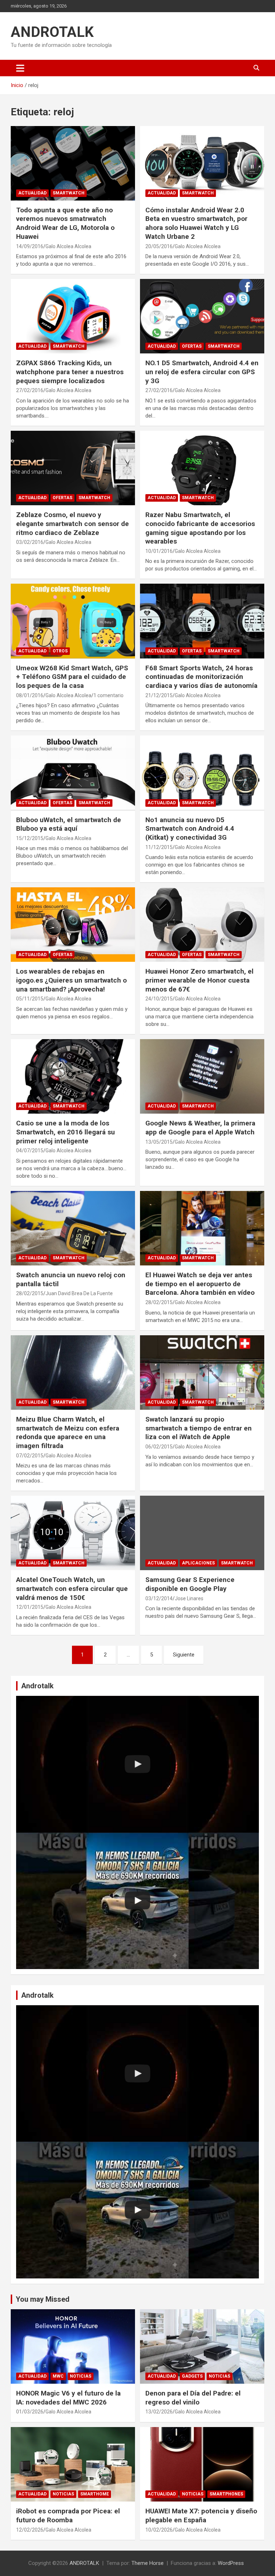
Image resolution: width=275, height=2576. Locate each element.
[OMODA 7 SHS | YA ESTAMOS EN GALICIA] (137, 1901)
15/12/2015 (30, 838)
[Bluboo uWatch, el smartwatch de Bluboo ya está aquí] (73, 773)
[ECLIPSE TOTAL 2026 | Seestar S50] (137, 1764)
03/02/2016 (30, 542)
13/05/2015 (159, 1142)
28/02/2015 (30, 1293)
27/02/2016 (30, 390)
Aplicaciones (198, 1563)
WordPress (231, 2563)
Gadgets (192, 2376)
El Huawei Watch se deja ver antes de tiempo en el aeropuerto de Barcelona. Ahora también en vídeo (200, 1284)
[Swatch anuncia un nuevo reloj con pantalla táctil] (73, 1228)
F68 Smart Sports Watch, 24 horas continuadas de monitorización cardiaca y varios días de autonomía (201, 677)
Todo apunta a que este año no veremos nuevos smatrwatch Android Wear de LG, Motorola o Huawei (65, 223)
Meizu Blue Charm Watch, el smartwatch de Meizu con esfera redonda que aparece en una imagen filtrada (68, 1432)
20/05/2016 (159, 246)
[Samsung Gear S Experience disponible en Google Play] (202, 1533)
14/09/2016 (30, 246)
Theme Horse (148, 2563)
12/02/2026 (30, 2530)
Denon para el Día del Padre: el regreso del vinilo (193, 2398)
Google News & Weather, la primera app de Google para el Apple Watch (200, 1128)
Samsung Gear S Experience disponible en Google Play (190, 1584)
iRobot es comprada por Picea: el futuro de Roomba (68, 2515)
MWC (58, 2376)
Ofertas (192, 346)
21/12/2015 (159, 695)
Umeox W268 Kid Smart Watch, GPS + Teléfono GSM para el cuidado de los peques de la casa (72, 677)
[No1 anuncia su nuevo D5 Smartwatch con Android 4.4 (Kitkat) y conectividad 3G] (202, 773)
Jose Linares (189, 1598)
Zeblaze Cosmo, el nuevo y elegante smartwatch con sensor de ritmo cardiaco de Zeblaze (73, 524)
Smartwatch (69, 193)
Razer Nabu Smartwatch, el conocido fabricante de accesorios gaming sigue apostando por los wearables (200, 528)
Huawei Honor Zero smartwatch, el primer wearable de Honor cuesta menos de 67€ (199, 980)
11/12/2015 (159, 847)
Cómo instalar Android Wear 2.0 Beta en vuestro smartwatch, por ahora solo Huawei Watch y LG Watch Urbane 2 (196, 223)
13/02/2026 (159, 2412)
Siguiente (184, 1655)
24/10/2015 (159, 999)
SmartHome (95, 2494)
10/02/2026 (159, 2530)
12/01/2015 (30, 1607)
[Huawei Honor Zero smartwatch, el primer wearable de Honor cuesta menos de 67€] (202, 925)
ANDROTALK (52, 32)
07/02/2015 (30, 1456)
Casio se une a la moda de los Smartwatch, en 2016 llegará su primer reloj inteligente (66, 1132)
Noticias (81, 2376)
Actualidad (32, 193)
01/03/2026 (30, 2412)
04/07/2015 (30, 1150)
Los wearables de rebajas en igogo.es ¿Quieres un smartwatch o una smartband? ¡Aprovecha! (71, 980)
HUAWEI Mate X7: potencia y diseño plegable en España (201, 2515)
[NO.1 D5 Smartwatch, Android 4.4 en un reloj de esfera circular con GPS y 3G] (202, 316)
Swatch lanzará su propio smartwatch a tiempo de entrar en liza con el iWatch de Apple (199, 1428)
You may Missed (43, 2299)
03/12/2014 (159, 1598)
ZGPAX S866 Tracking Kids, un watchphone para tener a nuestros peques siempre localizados (70, 372)
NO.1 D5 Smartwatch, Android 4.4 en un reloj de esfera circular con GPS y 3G (202, 372)
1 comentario (108, 695)
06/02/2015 (159, 1447)
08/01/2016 (30, 695)
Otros (60, 651)
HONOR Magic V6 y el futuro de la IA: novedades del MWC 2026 (68, 2398)
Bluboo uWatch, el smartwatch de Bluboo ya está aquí (69, 824)
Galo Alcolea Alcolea (68, 246)
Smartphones (226, 2494)
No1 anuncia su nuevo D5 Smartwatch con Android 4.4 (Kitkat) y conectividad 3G (190, 829)
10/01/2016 (159, 551)
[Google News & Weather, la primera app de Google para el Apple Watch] (202, 1076)
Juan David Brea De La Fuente (79, 1293)
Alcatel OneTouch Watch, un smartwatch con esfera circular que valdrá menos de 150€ (72, 1588)
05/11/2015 (30, 999)
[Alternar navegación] (20, 68)
